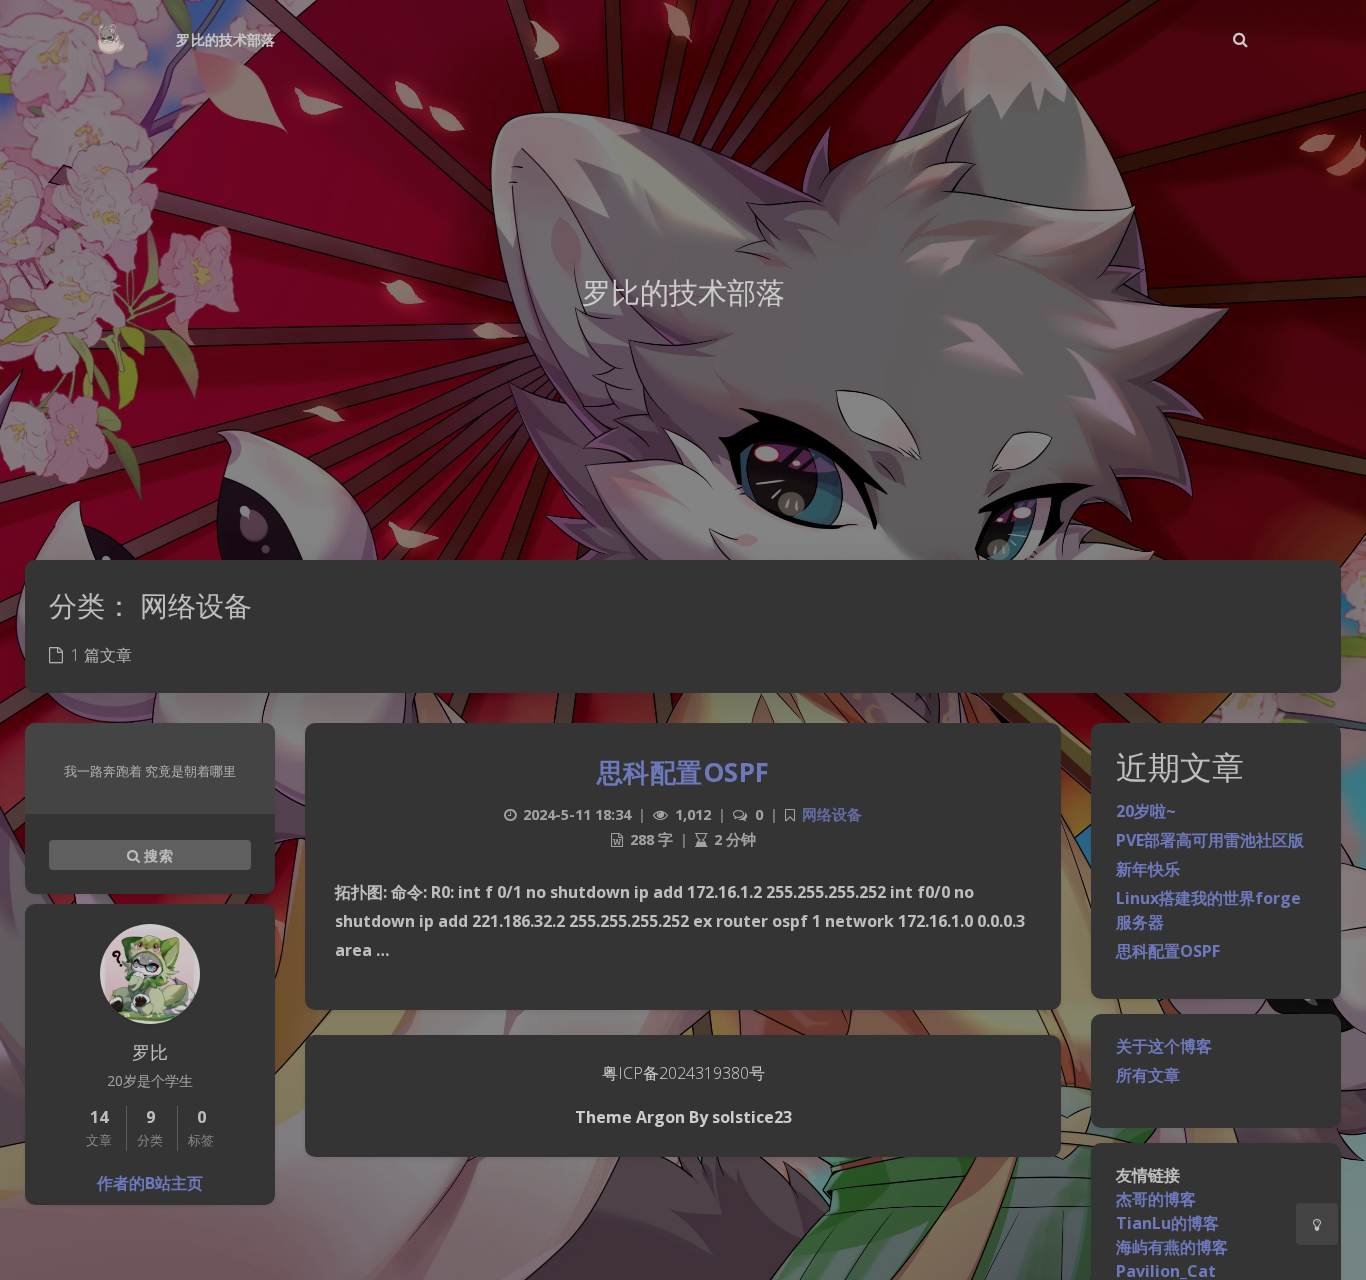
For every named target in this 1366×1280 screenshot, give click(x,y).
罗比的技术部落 (225, 39)
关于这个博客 (1164, 1046)
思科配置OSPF (1168, 951)
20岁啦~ (1146, 811)
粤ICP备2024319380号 (683, 1073)
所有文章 (1148, 1075)
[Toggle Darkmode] (1317, 1224)
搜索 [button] (156, 854)
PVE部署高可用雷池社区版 (1210, 840)
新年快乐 (1148, 869)
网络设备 (832, 814)
